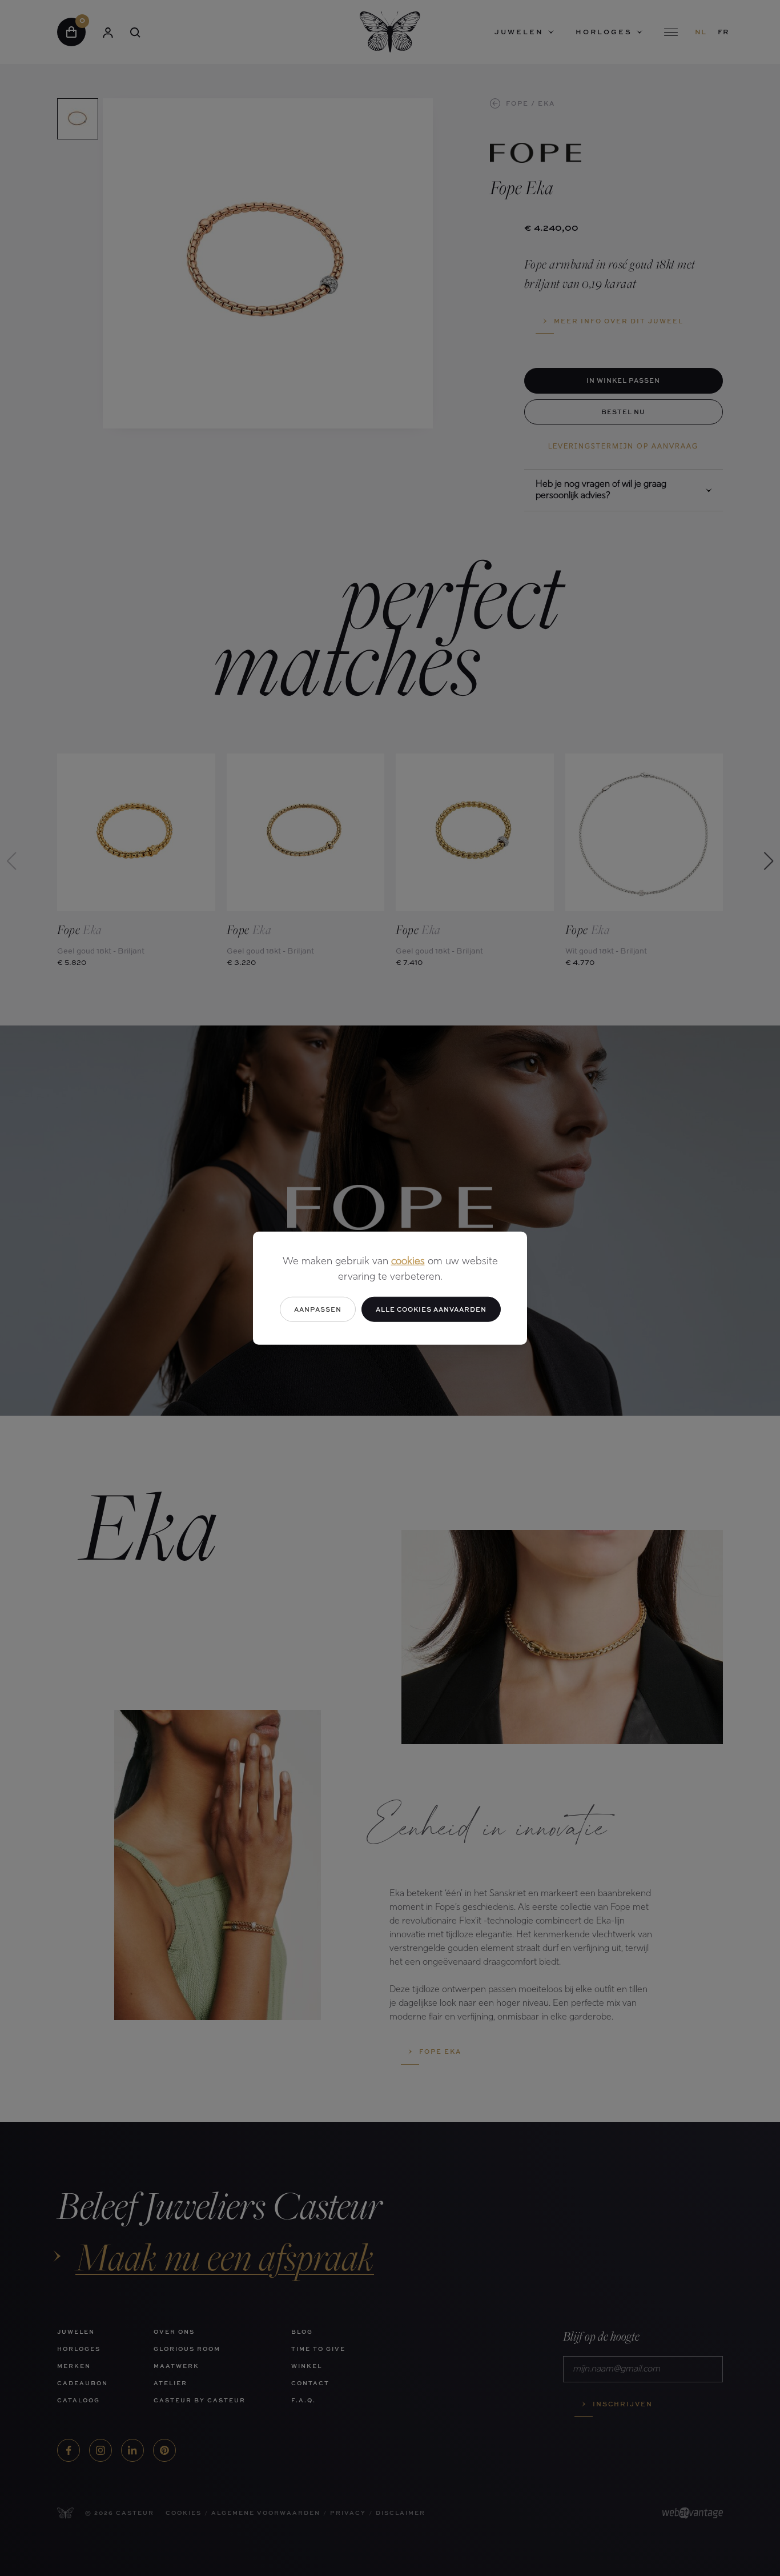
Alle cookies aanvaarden (431, 1309)
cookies (408, 1261)
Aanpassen (318, 1309)
